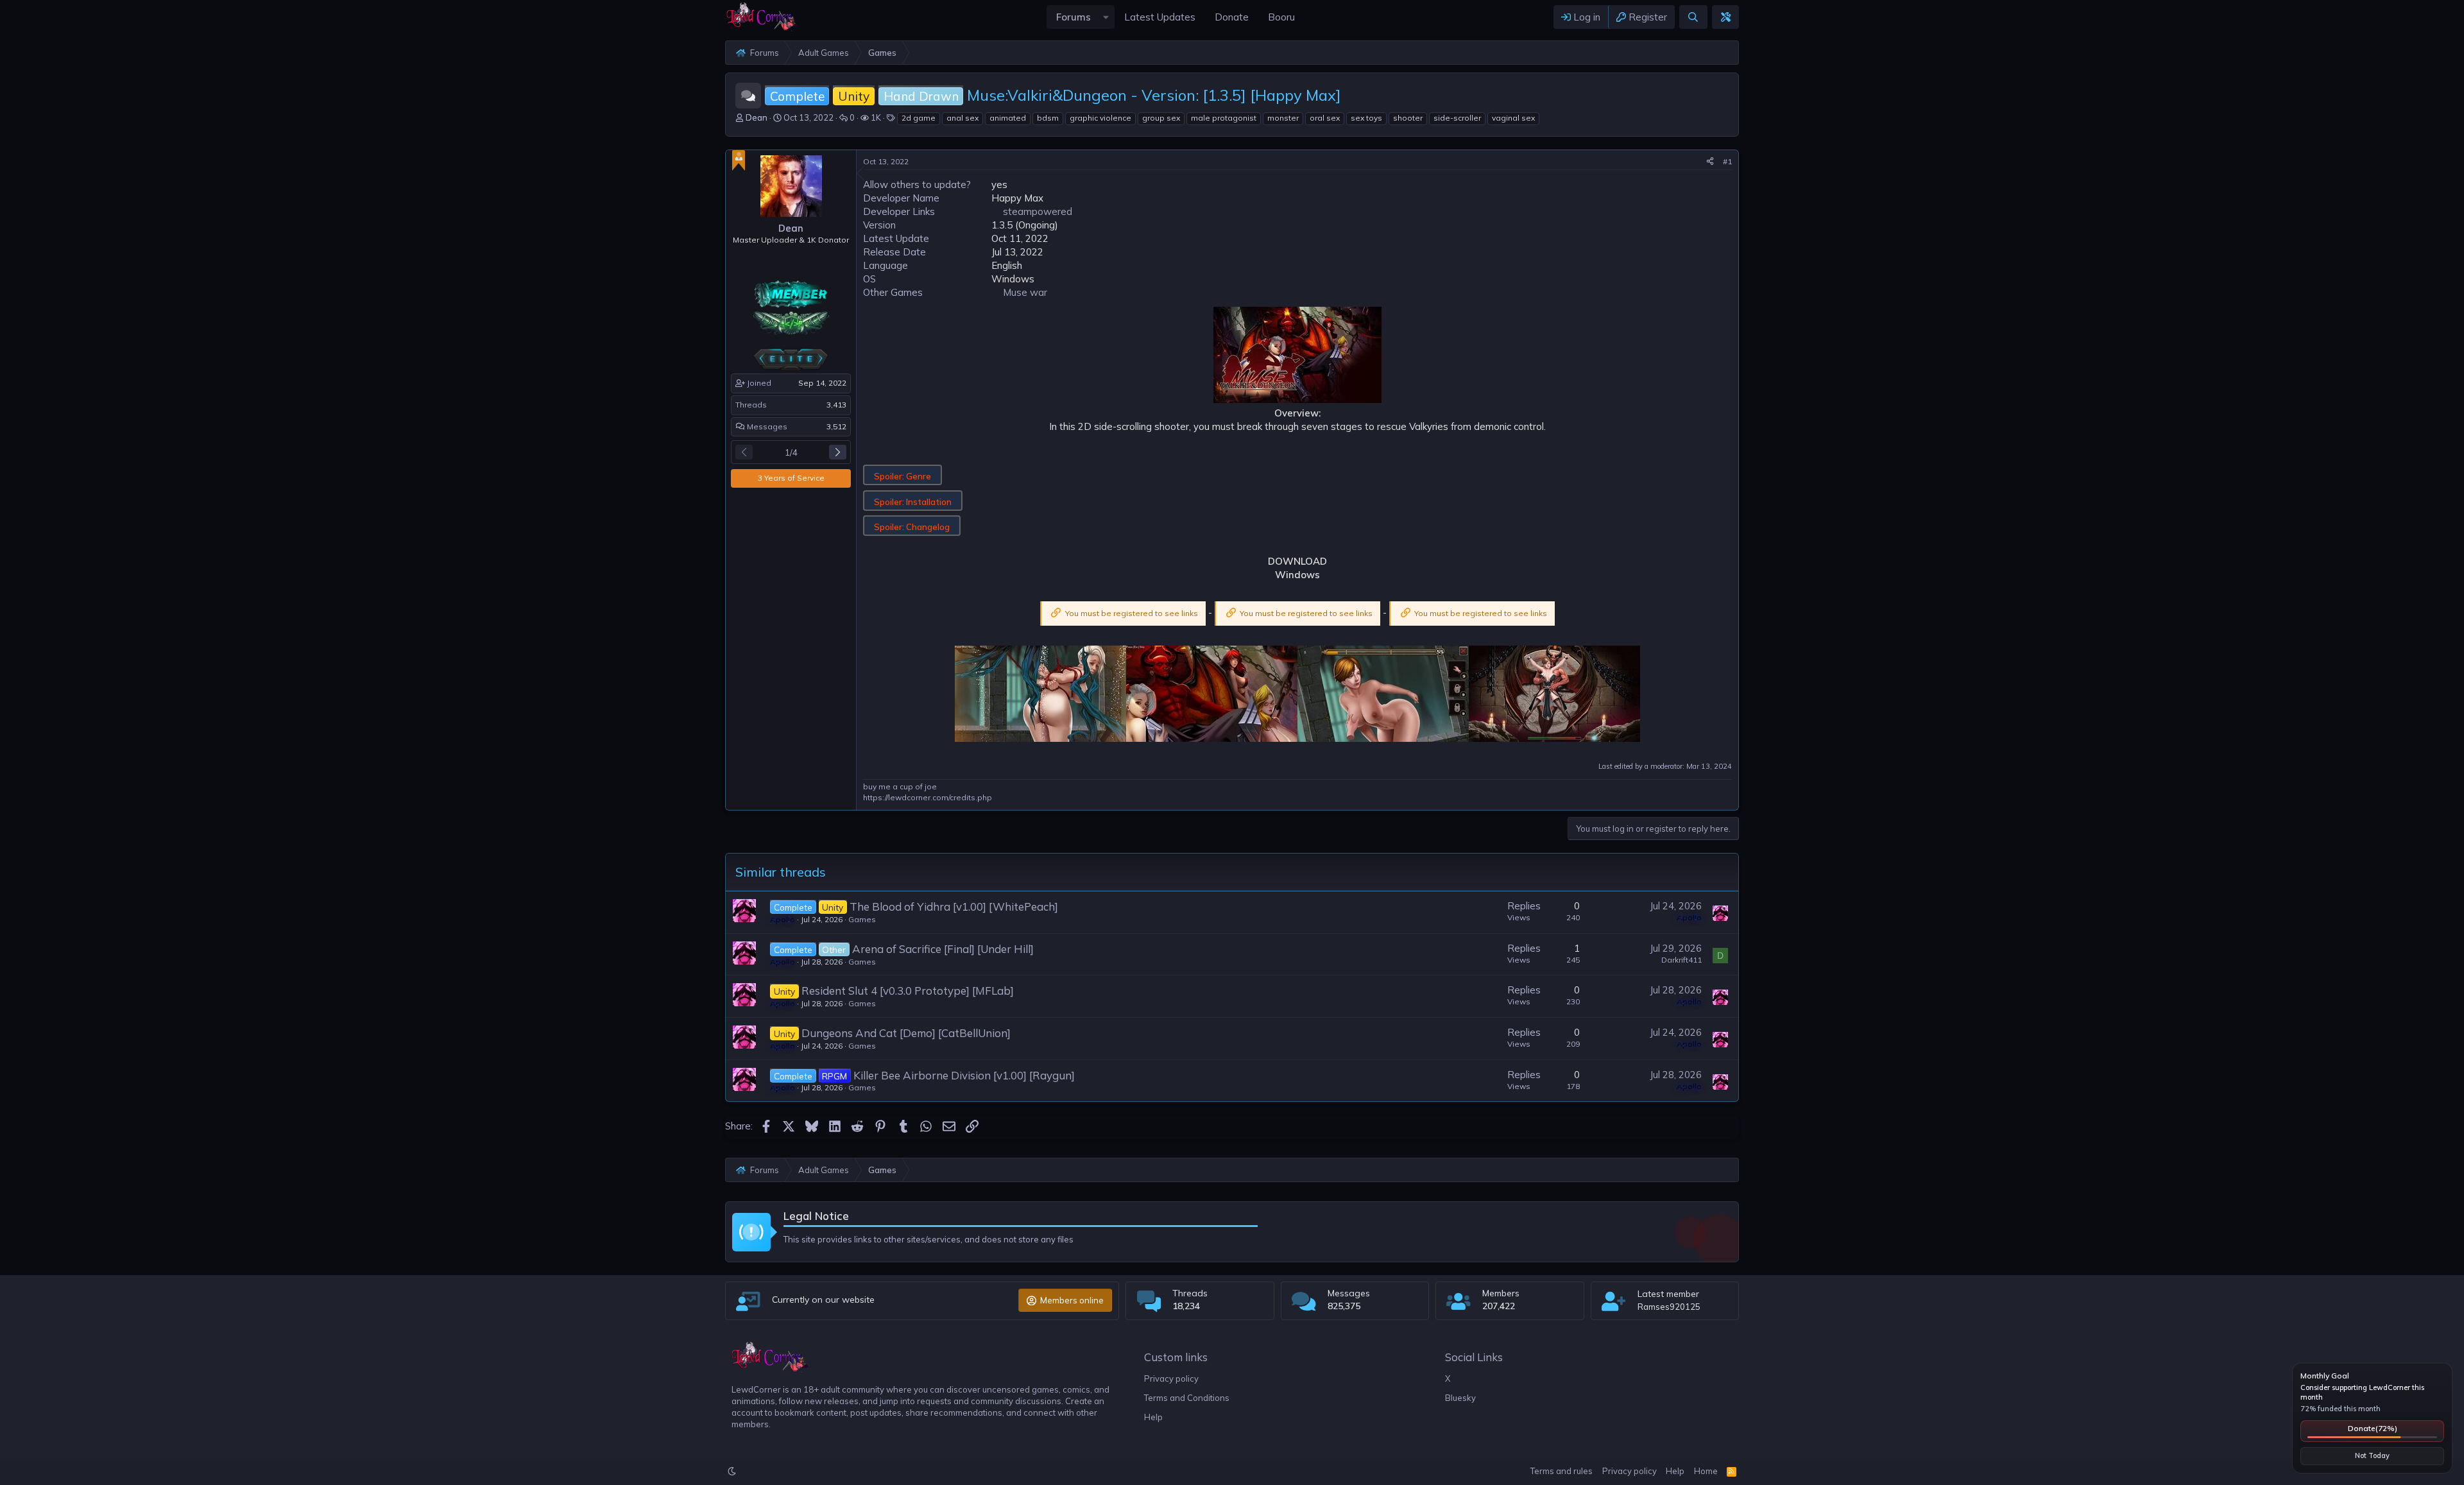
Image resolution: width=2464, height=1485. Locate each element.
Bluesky (1460, 1398)
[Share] (1710, 162)
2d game (919, 118)
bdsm (1048, 118)
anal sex (963, 118)
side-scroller (1457, 118)
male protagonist (1224, 118)
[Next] (838, 452)
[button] (1106, 17)
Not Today (2372, 1455)
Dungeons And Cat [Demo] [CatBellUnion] (906, 1033)
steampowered (1038, 211)
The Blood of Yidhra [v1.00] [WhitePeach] (954, 906)
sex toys (1366, 118)
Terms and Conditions (1187, 1398)
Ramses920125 (1669, 1307)
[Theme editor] (1725, 17)
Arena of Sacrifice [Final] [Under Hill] (943, 949)
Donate (2373, 1428)
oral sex (1325, 118)
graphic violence (1100, 118)
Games (862, 919)
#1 (1727, 161)
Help (1153, 1417)
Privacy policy (1171, 1378)
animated (1008, 118)
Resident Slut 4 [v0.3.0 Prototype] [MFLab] (908, 991)
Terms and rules (1561, 1471)
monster (1283, 118)
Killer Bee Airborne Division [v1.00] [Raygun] (964, 1075)
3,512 (836, 426)
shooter (1408, 118)
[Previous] (744, 452)
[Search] (1693, 17)
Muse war (1025, 292)
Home (1706, 1471)
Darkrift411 (1681, 960)
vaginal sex (1513, 118)
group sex (1161, 118)
